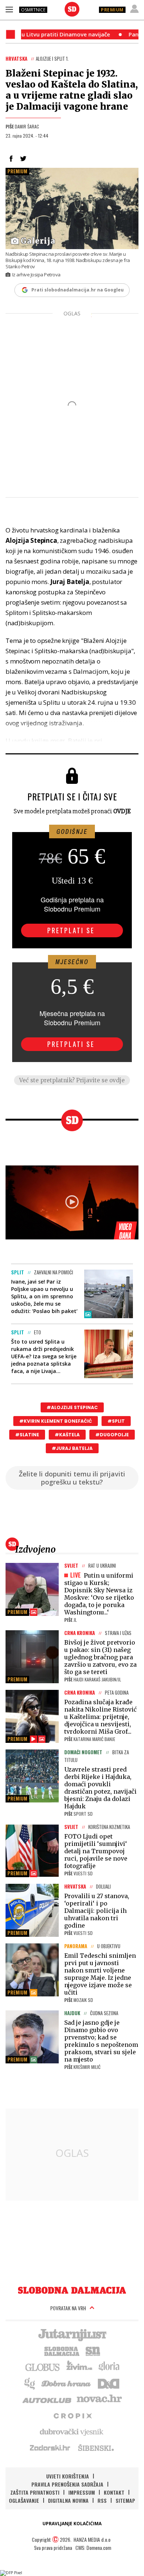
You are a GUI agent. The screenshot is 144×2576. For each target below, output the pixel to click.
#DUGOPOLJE (112, 1435)
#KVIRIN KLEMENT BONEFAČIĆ (56, 1421)
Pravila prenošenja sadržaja (67, 2484)
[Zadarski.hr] (50, 2448)
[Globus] (43, 2367)
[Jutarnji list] (72, 2334)
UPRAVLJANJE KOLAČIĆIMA (72, 2524)
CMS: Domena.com (93, 2547)
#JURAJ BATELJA (72, 1448)
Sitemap (125, 2500)
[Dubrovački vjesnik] (72, 2431)
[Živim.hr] (79, 2367)
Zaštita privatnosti (35, 2492)
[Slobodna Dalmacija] (72, 9)
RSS (102, 2500)
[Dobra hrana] (67, 2383)
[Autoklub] (47, 2399)
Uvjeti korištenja (68, 2476)
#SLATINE (27, 1435)
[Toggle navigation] (9, 9)
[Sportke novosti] (93, 2350)
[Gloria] (109, 2367)
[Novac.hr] (99, 2399)
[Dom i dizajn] (109, 2383)
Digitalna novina (68, 2500)
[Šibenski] (96, 2448)
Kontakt (114, 2492)
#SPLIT (116, 1421)
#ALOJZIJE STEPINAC (72, 1407)
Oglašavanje (24, 2500)
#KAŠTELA (67, 1435)
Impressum (82, 2492)
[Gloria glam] (30, 2383)
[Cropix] (72, 2415)
